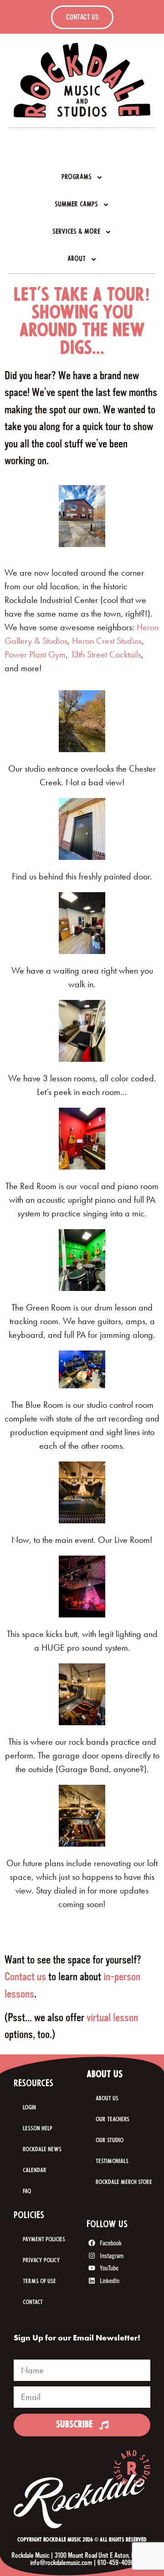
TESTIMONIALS (112, 2162)
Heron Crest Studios (107, 641)
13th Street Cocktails (106, 654)
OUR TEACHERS (113, 2120)
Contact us (25, 1977)
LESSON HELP (38, 2129)
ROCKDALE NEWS (42, 2150)
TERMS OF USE (39, 2282)
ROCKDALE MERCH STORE (124, 2182)
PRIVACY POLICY (41, 2261)
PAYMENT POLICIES (44, 2240)
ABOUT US (107, 2099)
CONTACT (33, 2302)
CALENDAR (35, 2171)
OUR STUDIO (110, 2141)
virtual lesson (112, 2018)
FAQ (27, 2192)
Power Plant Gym (35, 654)
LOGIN (29, 2108)
